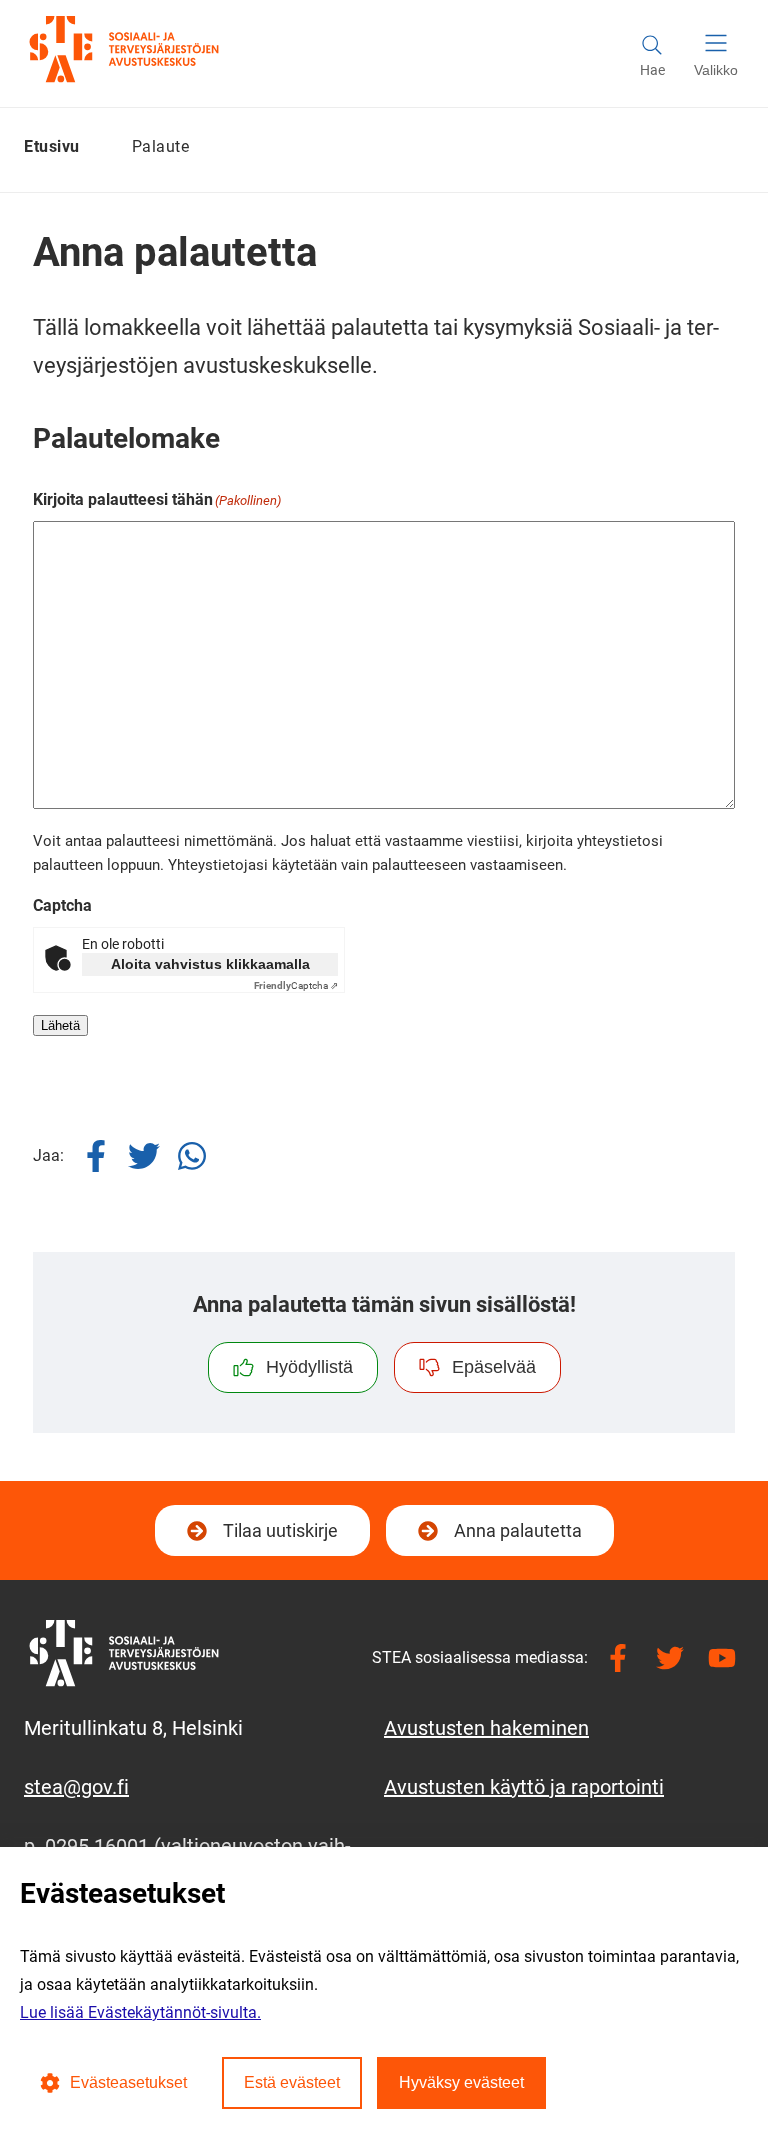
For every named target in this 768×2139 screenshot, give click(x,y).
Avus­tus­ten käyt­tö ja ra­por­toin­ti (524, 1787)
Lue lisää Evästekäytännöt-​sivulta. (140, 2012)
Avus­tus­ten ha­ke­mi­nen (486, 1728)
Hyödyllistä (309, 1367)
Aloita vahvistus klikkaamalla (210, 964)
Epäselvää (494, 1367)
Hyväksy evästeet (461, 2082)
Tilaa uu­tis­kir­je (278, 1537)
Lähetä (60, 1025)
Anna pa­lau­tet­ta (518, 1530)
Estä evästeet (292, 2082)
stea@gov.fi (76, 1787)
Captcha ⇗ (296, 985)
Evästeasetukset (128, 2082)
